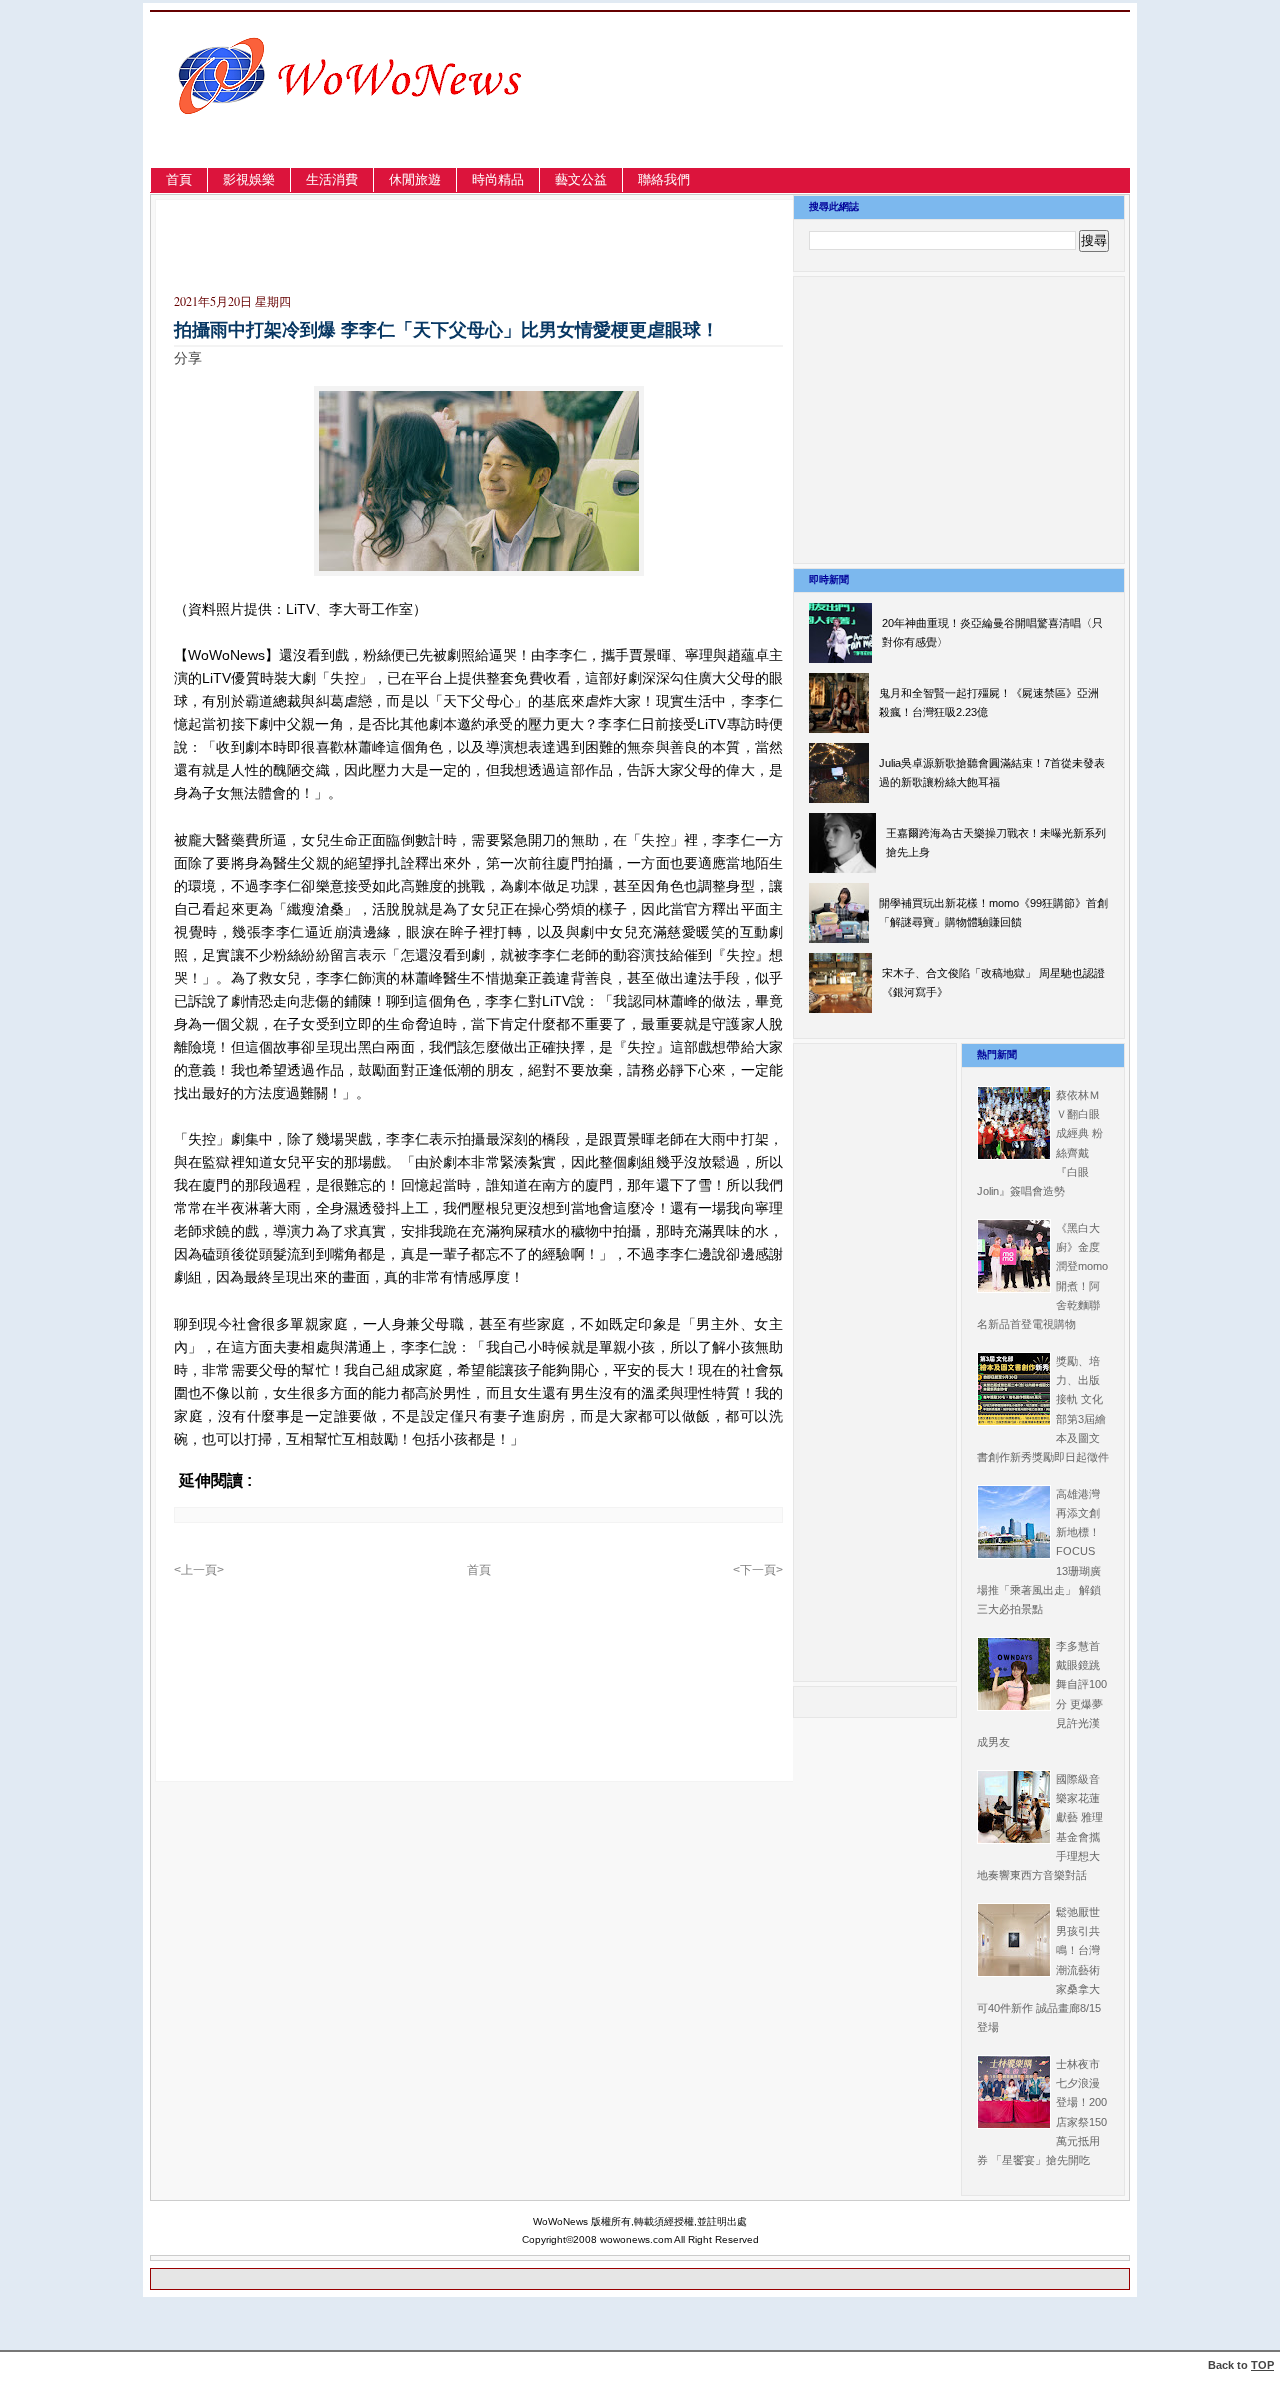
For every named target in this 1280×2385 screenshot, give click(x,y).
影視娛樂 (249, 179)
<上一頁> (199, 1570)
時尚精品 (498, 179)
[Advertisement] (914, 113)
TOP (1262, 2365)
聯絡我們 (664, 179)
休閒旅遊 (415, 179)
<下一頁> (758, 1570)
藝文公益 (581, 179)
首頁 (179, 179)
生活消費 (332, 179)
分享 (188, 358)
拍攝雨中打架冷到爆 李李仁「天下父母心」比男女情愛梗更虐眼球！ (446, 330)
